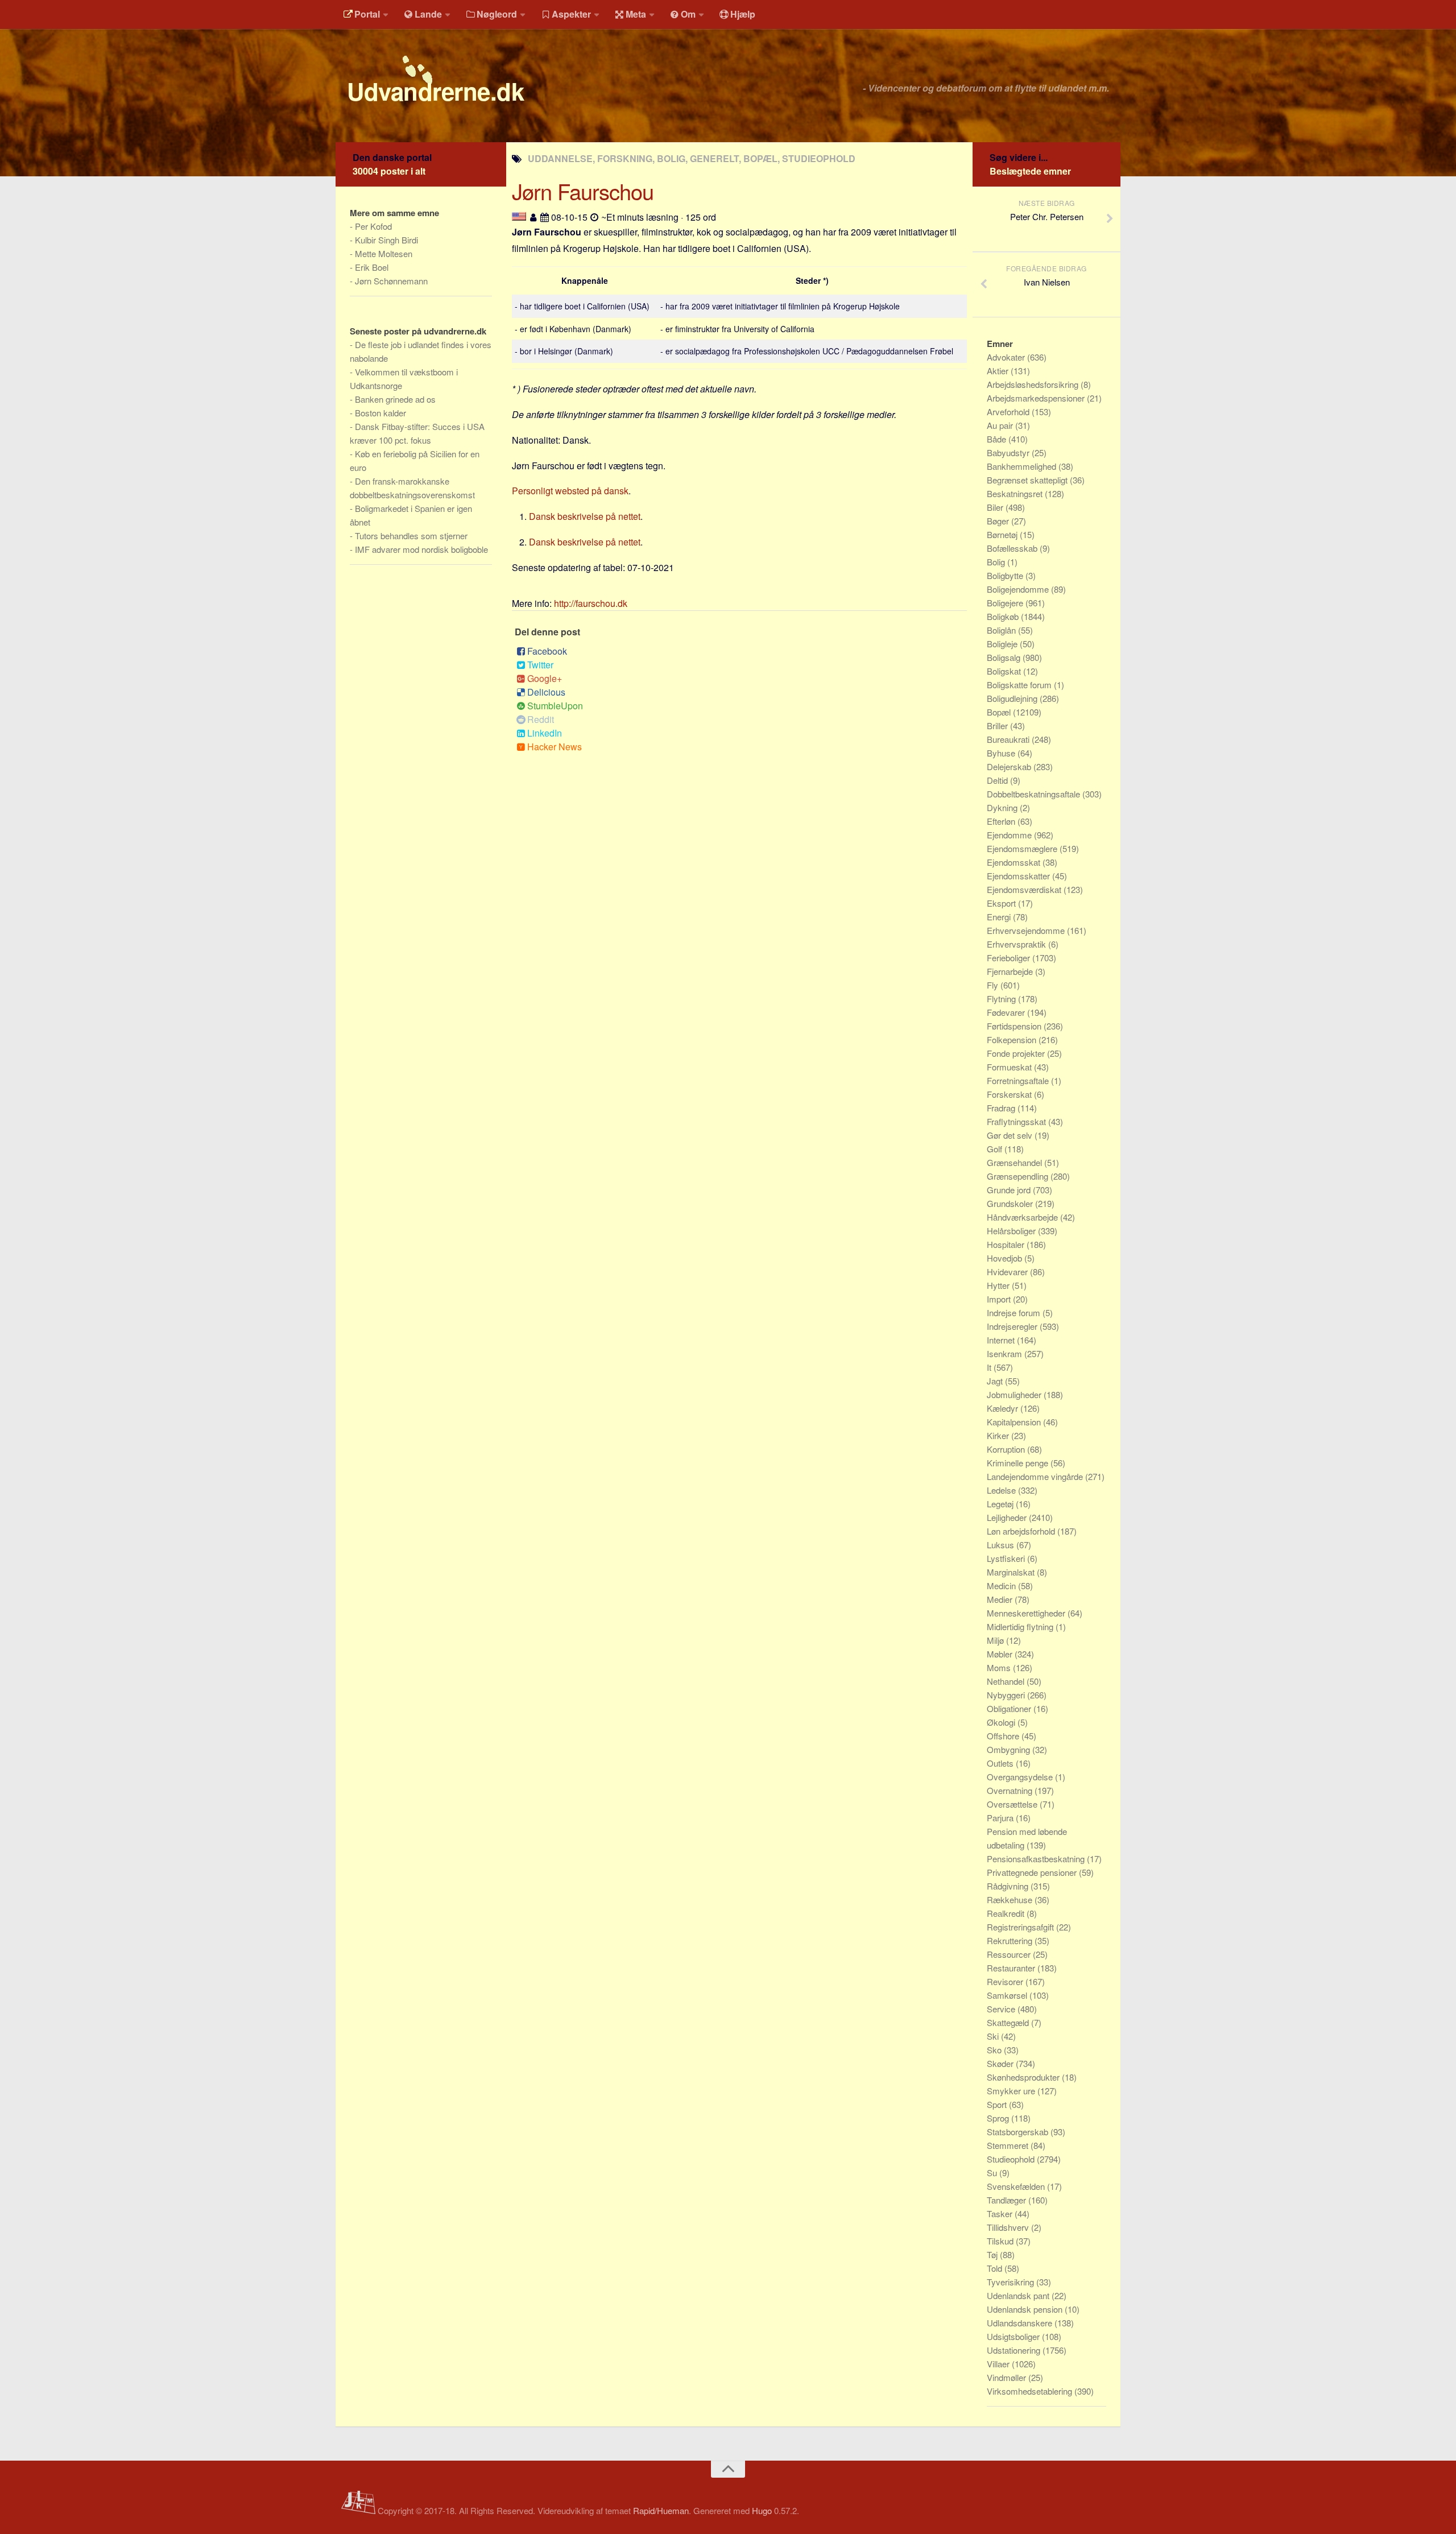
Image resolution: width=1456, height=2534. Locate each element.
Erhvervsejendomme (1027, 930)
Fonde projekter (1017, 1053)
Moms (1000, 1667)
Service (1002, 2009)
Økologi (1002, 1722)
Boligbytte (1006, 575)
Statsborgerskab (1019, 2132)
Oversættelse (1013, 1804)
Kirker (999, 1435)
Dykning (1003, 807)
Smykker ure (1012, 2091)
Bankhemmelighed (1023, 466)
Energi (1000, 917)
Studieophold (1012, 2159)
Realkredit (1007, 1913)
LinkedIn (545, 733)
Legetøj (1001, 1504)
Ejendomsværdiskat (1025, 889)
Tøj (993, 2254)
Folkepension (1013, 1039)
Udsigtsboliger (1014, 2336)
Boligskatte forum (1020, 685)
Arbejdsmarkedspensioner (1037, 398)
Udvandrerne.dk (435, 91)
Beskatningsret (1016, 493)
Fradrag (1002, 1108)
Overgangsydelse (1021, 1777)
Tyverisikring (1012, 2282)
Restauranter (1012, 1968)
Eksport (1002, 903)
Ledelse (1002, 1490)
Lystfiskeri (1007, 1558)
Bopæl (1000, 712)
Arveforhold (1009, 412)
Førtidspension (1015, 1026)
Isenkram (1006, 1353)
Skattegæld (1009, 2022)
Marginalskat (1012, 1572)
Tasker (1001, 2213)
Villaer (999, 2364)
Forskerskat (1010, 1094)
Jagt (996, 1381)
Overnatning (1011, 1790)
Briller (998, 726)
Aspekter (571, 14)
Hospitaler (1007, 1244)
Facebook (547, 651)
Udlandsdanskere (1021, 2323)
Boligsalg (1005, 657)
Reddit (541, 719)
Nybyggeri (1007, 1695)
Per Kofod (373, 226)
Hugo (762, 2510)
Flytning (1002, 999)
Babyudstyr (1009, 452)
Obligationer (1010, 1708)
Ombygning (1010, 1749)
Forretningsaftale (1019, 1080)
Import (1000, 1299)
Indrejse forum (1015, 1313)
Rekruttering (1011, 1940)
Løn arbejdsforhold (1022, 1531)
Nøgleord (497, 14)
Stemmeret (1009, 2145)
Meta (636, 14)
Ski (994, 2036)
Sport (998, 2104)
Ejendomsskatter (1019, 876)
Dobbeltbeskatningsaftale (1035, 794)
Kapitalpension (1015, 1422)
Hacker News (555, 747)
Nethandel (1007, 1681)
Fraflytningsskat (1017, 1121)
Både (998, 439)
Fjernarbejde (1011, 971)
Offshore (1004, 1736)
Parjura (1001, 1818)
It (990, 1367)
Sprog (999, 2118)
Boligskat (1005, 671)
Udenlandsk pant (1019, 2295)
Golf (996, 1149)
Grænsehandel (1016, 1162)
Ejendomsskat (1015, 862)
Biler (996, 507)
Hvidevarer (1008, 1272)
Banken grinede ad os (395, 399)
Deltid (998, 780)
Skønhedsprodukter (1024, 2077)
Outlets (1001, 1763)
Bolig (997, 562)
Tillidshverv (1009, 2227)
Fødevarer (1007, 1012)
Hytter (999, 1285)
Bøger (999, 521)
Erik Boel (372, 267)
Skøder (1001, 2063)
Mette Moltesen (384, 253)
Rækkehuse (1011, 1900)
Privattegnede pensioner (1033, 1872)
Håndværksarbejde (1023, 1217)
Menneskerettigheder (1027, 1613)
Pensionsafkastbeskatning (1037, 1859)
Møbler (1001, 1654)
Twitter (540, 665)
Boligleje (1003, 644)
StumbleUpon (555, 706)
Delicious (546, 692)
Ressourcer (1010, 1954)
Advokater (1007, 357)
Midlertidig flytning (1021, 1626)
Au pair (1001, 425)
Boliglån (1002, 630)
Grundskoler (1011, 1203)
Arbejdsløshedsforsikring (1034, 384)
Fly (994, 985)
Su (993, 2173)
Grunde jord (1010, 1190)
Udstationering (1015, 2350)
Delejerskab (1010, 766)
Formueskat (1010, 1067)
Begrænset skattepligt (1028, 480)
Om (688, 14)
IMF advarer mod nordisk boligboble (421, 549)
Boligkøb (1004, 616)
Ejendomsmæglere (1023, 848)
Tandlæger (1008, 2200)
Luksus (1002, 1545)
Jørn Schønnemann (391, 281)
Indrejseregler (1013, 1326)
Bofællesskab (1013, 548)
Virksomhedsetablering (1031, 2391)
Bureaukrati (1009, 739)
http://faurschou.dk (591, 603)
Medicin (1002, 1586)
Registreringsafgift (1021, 1927)
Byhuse (1002, 753)
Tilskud (1001, 2241)
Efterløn (1002, 821)
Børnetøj (1003, 534)
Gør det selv (1011, 1135)
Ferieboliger (1010, 958)
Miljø (996, 1640)
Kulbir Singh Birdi (386, 240)
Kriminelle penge (1019, 1463)
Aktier (999, 371)
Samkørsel (1008, 1995)
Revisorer (1006, 1981)
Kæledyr (1004, 1408)
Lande (428, 14)
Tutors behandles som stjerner (411, 536)
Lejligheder (1008, 1517)
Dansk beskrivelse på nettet (585, 516)
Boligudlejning (1013, 698)
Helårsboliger (1012, 1231)
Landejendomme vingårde (1036, 1476)
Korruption (1007, 1449)
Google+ (545, 678)
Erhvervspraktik (1017, 944)
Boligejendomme (1019, 589)
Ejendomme (1010, 835)
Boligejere (1006, 603)
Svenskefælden (1017, 2186)
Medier (1001, 1599)
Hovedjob (1006, 1258)
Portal (367, 14)
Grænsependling (1019, 1176)
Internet (1002, 1340)
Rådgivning (1009, 1886)
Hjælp (743, 14)
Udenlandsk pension (1026, 2309)
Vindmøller (1008, 2377)
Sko (995, 2050)
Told (996, 2268)
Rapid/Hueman (661, 2510)
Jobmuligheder (1015, 1394)
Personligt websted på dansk (570, 491)
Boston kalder (380, 413)
